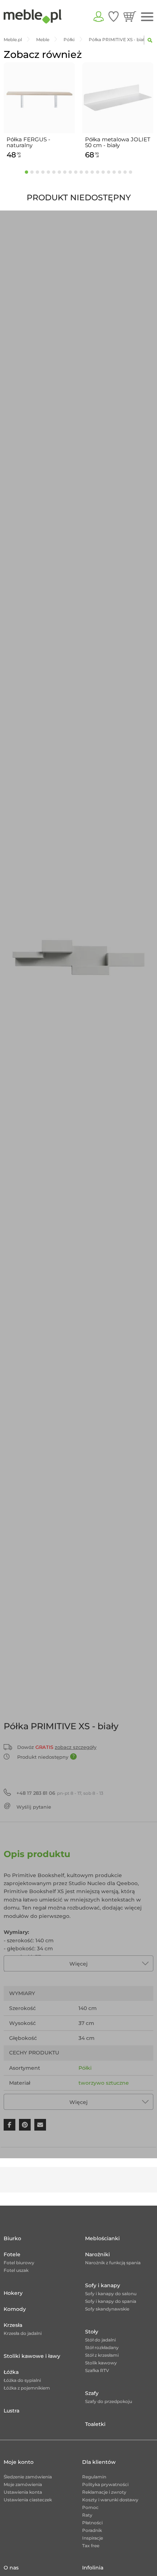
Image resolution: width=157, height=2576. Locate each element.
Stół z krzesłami (102, 2355)
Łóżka (11, 2372)
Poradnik (92, 2530)
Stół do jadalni (100, 2340)
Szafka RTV (97, 2370)
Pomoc (90, 2507)
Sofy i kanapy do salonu (111, 2294)
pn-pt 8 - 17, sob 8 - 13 (60, 1793)
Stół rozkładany (102, 2347)
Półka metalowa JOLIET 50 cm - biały (118, 142)
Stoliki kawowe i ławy (32, 2356)
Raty (87, 2515)
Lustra (12, 2411)
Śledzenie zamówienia (28, 2477)
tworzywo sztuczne (104, 2083)
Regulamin (94, 2477)
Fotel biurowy (19, 2263)
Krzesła (13, 2325)
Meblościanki (102, 2238)
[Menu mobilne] (147, 17)
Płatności (92, 2523)
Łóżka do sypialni (22, 2380)
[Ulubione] (114, 16)
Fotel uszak (16, 2270)
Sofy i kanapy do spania (111, 2301)
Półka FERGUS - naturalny (28, 142)
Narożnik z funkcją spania (113, 2263)
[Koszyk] (130, 16)
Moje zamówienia (23, 2484)
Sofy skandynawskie (107, 2309)
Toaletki (95, 2424)
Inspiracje (93, 2538)
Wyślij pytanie (34, 1807)
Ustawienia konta (23, 2492)
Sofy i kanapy (103, 2285)
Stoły (92, 2332)
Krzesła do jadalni (23, 2333)
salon (85, 2098)
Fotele (12, 2254)
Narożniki (97, 2254)
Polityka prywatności (105, 2484)
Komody (15, 2309)
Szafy (92, 2393)
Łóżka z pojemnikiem (27, 2388)
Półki (85, 2068)
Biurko (12, 2238)
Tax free (91, 2546)
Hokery (13, 2293)
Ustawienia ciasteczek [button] (28, 2500)
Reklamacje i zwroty (104, 2492)
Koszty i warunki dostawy (110, 2500)
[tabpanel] (39, 112)
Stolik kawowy (101, 2363)
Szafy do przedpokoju (109, 2401)
